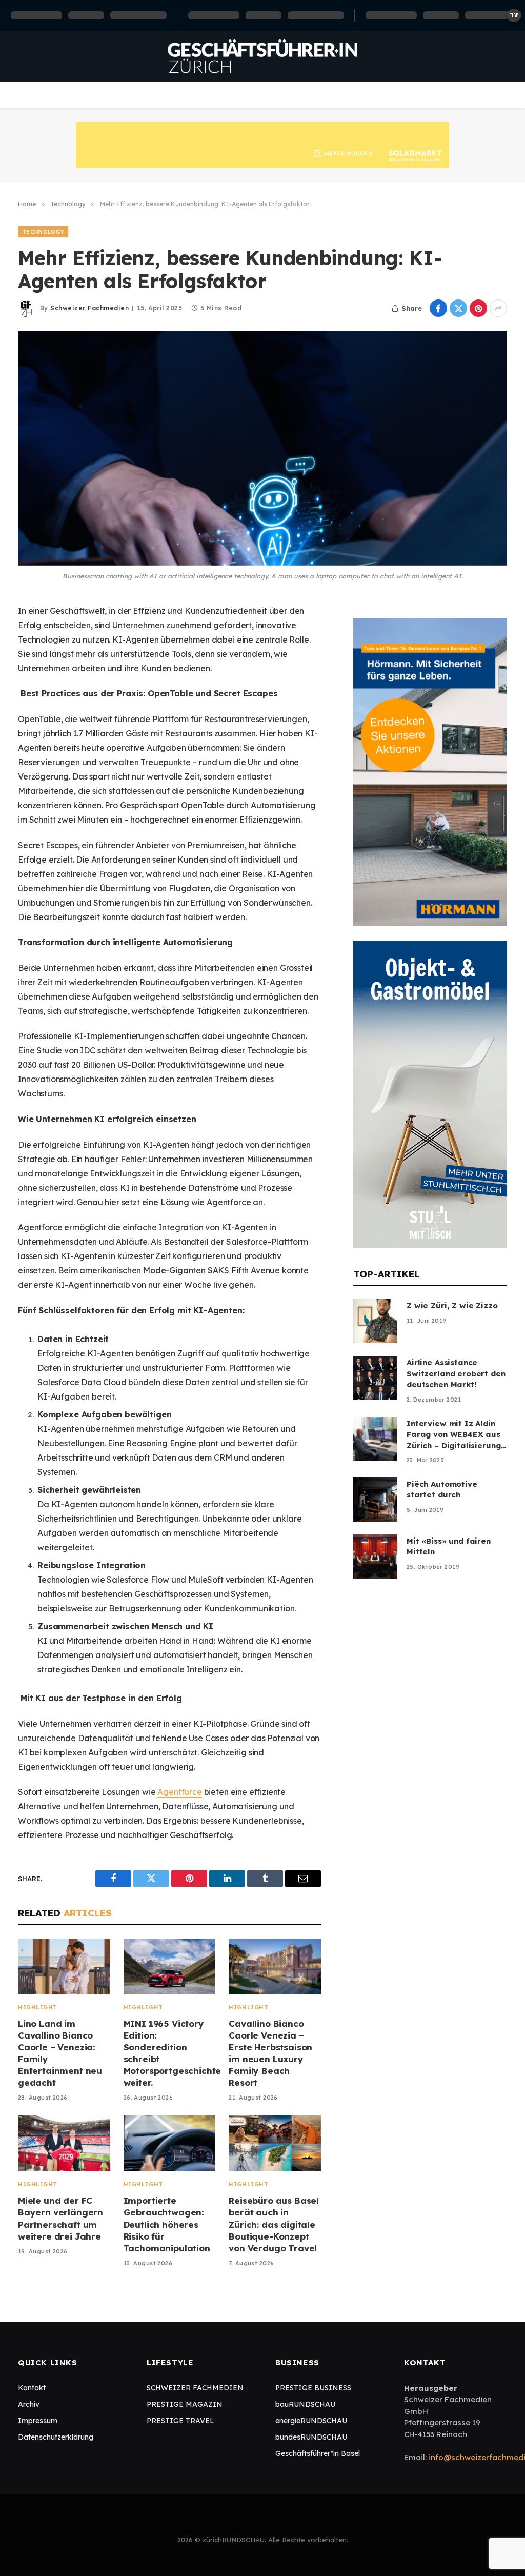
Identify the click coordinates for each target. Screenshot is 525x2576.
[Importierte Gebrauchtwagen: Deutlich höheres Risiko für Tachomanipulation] (170, 2143)
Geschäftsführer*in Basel (318, 2453)
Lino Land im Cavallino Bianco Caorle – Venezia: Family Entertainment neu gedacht (60, 2053)
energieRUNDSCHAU (311, 2421)
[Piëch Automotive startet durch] (375, 1500)
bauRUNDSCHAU (305, 2404)
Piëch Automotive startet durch (442, 1489)
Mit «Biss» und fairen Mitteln (449, 1546)
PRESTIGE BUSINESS (313, 2388)
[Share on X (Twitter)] (458, 308)
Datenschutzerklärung (56, 2437)
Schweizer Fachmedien (89, 308)
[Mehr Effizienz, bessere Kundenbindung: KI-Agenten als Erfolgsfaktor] (262, 448)
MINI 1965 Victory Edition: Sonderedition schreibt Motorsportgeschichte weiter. (170, 2053)
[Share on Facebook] (438, 308)
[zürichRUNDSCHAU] (262, 56)
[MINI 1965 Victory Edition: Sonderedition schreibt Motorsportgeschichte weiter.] (170, 1966)
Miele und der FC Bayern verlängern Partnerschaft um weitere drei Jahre (60, 2218)
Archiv (29, 2404)
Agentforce (179, 1792)
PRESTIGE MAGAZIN (185, 2404)
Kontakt (32, 2388)
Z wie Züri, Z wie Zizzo (452, 1305)
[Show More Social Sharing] (498, 308)
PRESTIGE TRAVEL (180, 2421)
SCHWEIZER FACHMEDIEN (195, 2388)
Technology (43, 232)
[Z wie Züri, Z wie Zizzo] (375, 1321)
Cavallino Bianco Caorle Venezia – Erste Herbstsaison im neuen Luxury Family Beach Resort (270, 2053)
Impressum (38, 2421)
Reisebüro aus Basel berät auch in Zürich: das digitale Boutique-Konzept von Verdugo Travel (274, 2224)
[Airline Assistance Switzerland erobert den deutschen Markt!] (375, 1378)
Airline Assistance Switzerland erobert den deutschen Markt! (456, 1373)
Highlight (38, 2007)
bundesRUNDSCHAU (311, 2437)
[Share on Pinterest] (478, 308)
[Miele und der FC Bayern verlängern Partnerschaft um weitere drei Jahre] (64, 2143)
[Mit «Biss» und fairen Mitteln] (375, 1556)
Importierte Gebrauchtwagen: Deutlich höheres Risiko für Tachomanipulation (167, 2224)
